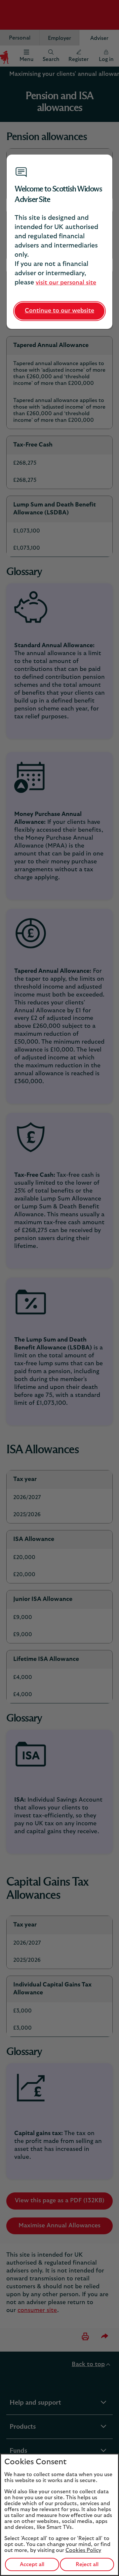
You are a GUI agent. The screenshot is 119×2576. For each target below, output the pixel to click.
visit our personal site (66, 283)
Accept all (32, 2564)
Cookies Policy (83, 2550)
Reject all (87, 2564)
